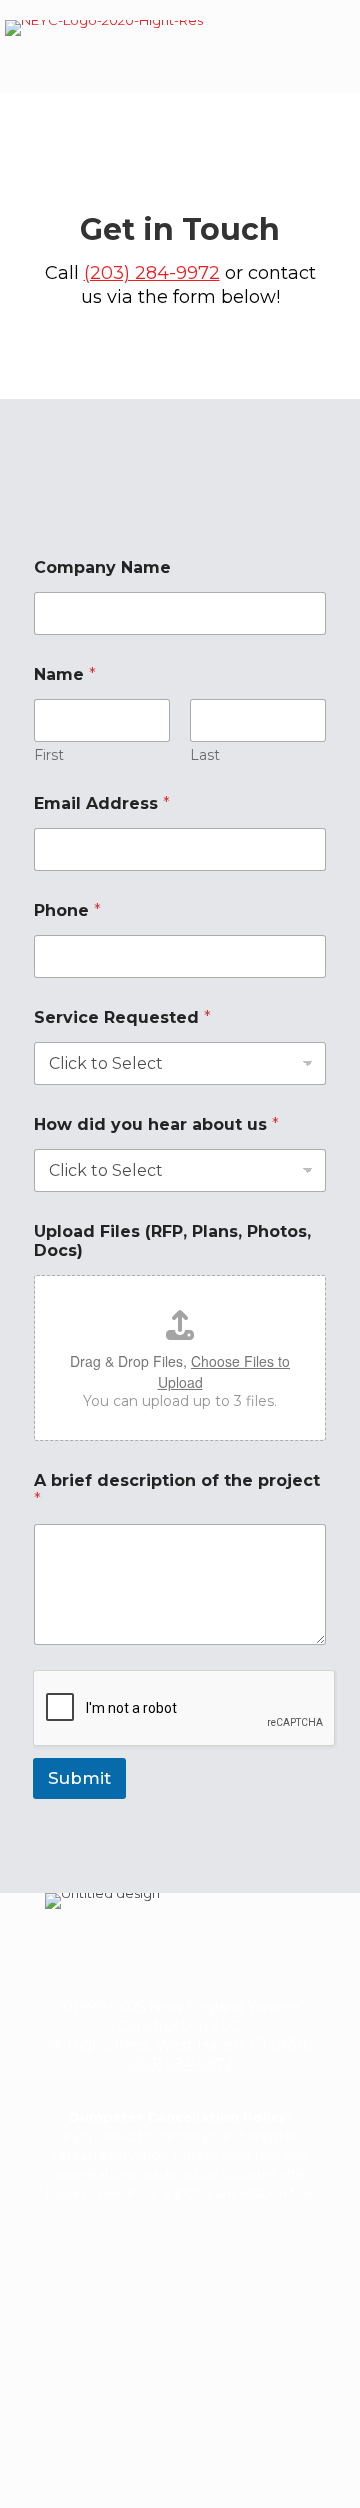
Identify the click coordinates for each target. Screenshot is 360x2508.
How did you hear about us (156, 1124)
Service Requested (122, 1017)
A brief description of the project (177, 1490)
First (49, 755)
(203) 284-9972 (152, 273)
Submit (79, 1778)
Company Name (102, 567)
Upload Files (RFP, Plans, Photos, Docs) (172, 1241)
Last (205, 755)
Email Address (102, 803)
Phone (67, 910)
